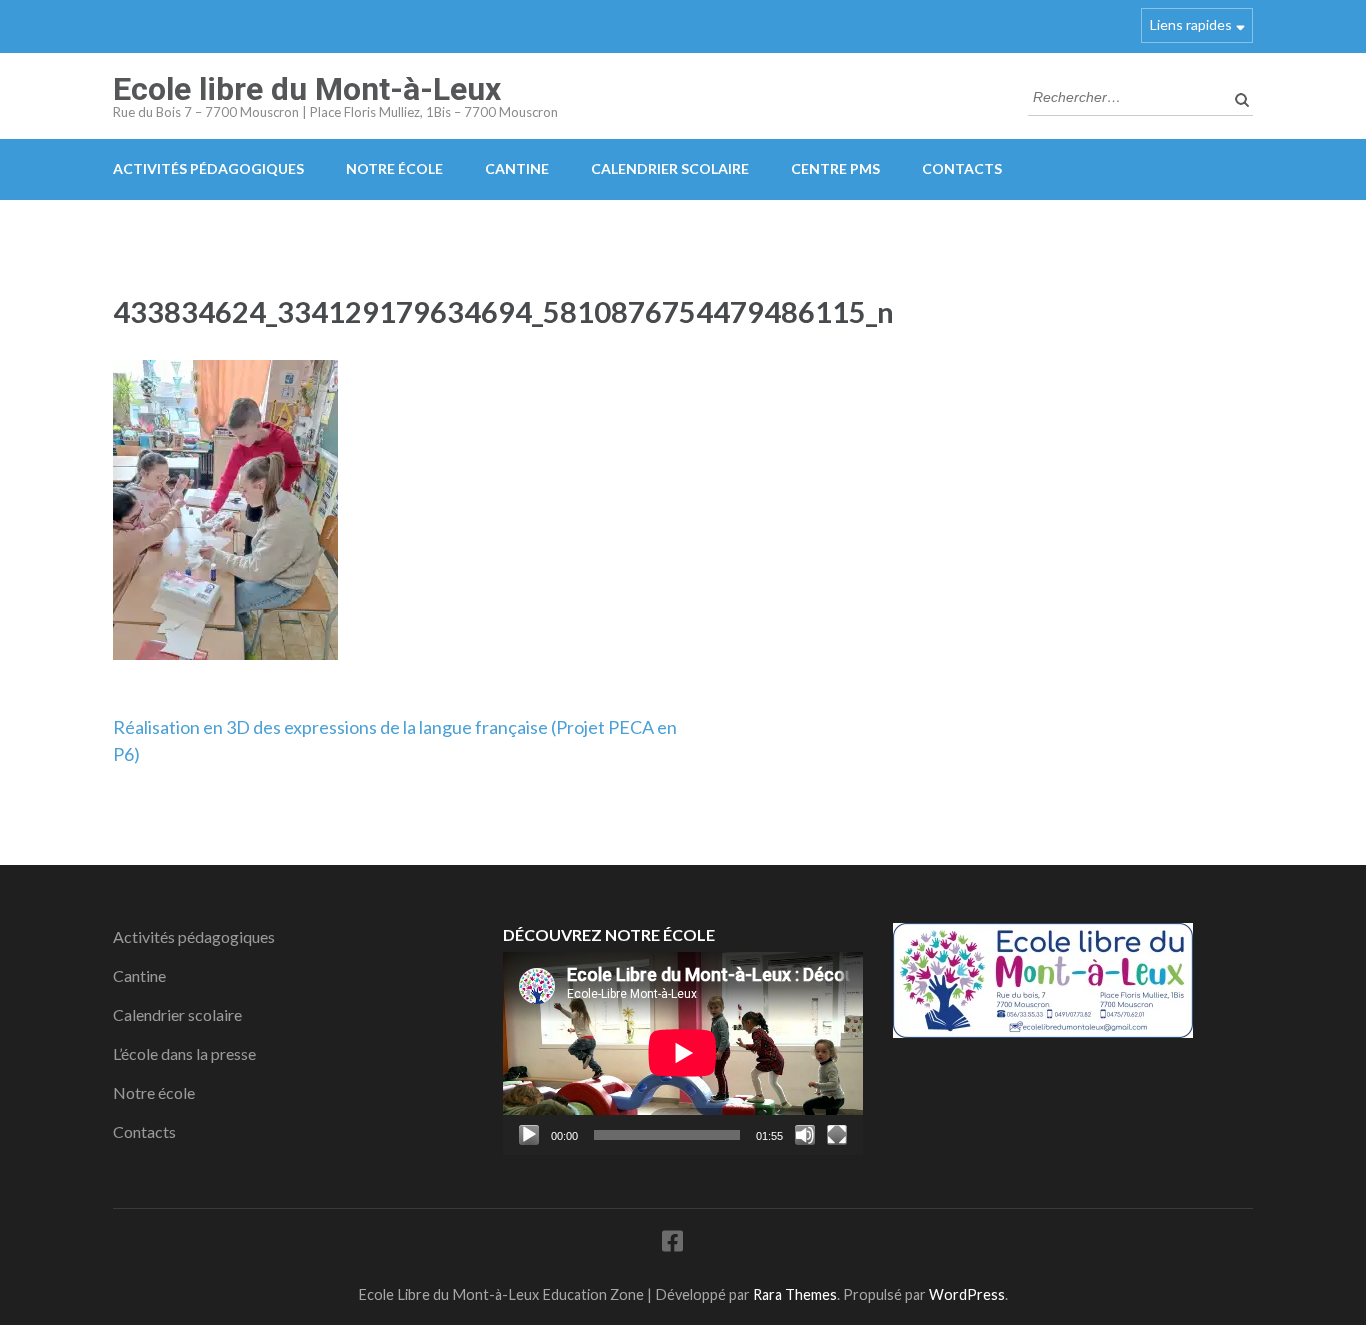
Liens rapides (1191, 24)
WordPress (967, 1294)
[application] (683, 1053)
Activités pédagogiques (208, 168)
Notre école (394, 168)
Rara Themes (795, 1294)
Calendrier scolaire (670, 168)
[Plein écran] (837, 1135)
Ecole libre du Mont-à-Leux (307, 89)
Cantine (517, 168)
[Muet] (805, 1135)
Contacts (962, 168)
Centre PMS (835, 168)
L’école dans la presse (184, 1053)
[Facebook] (672, 1244)
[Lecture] (529, 1135)
